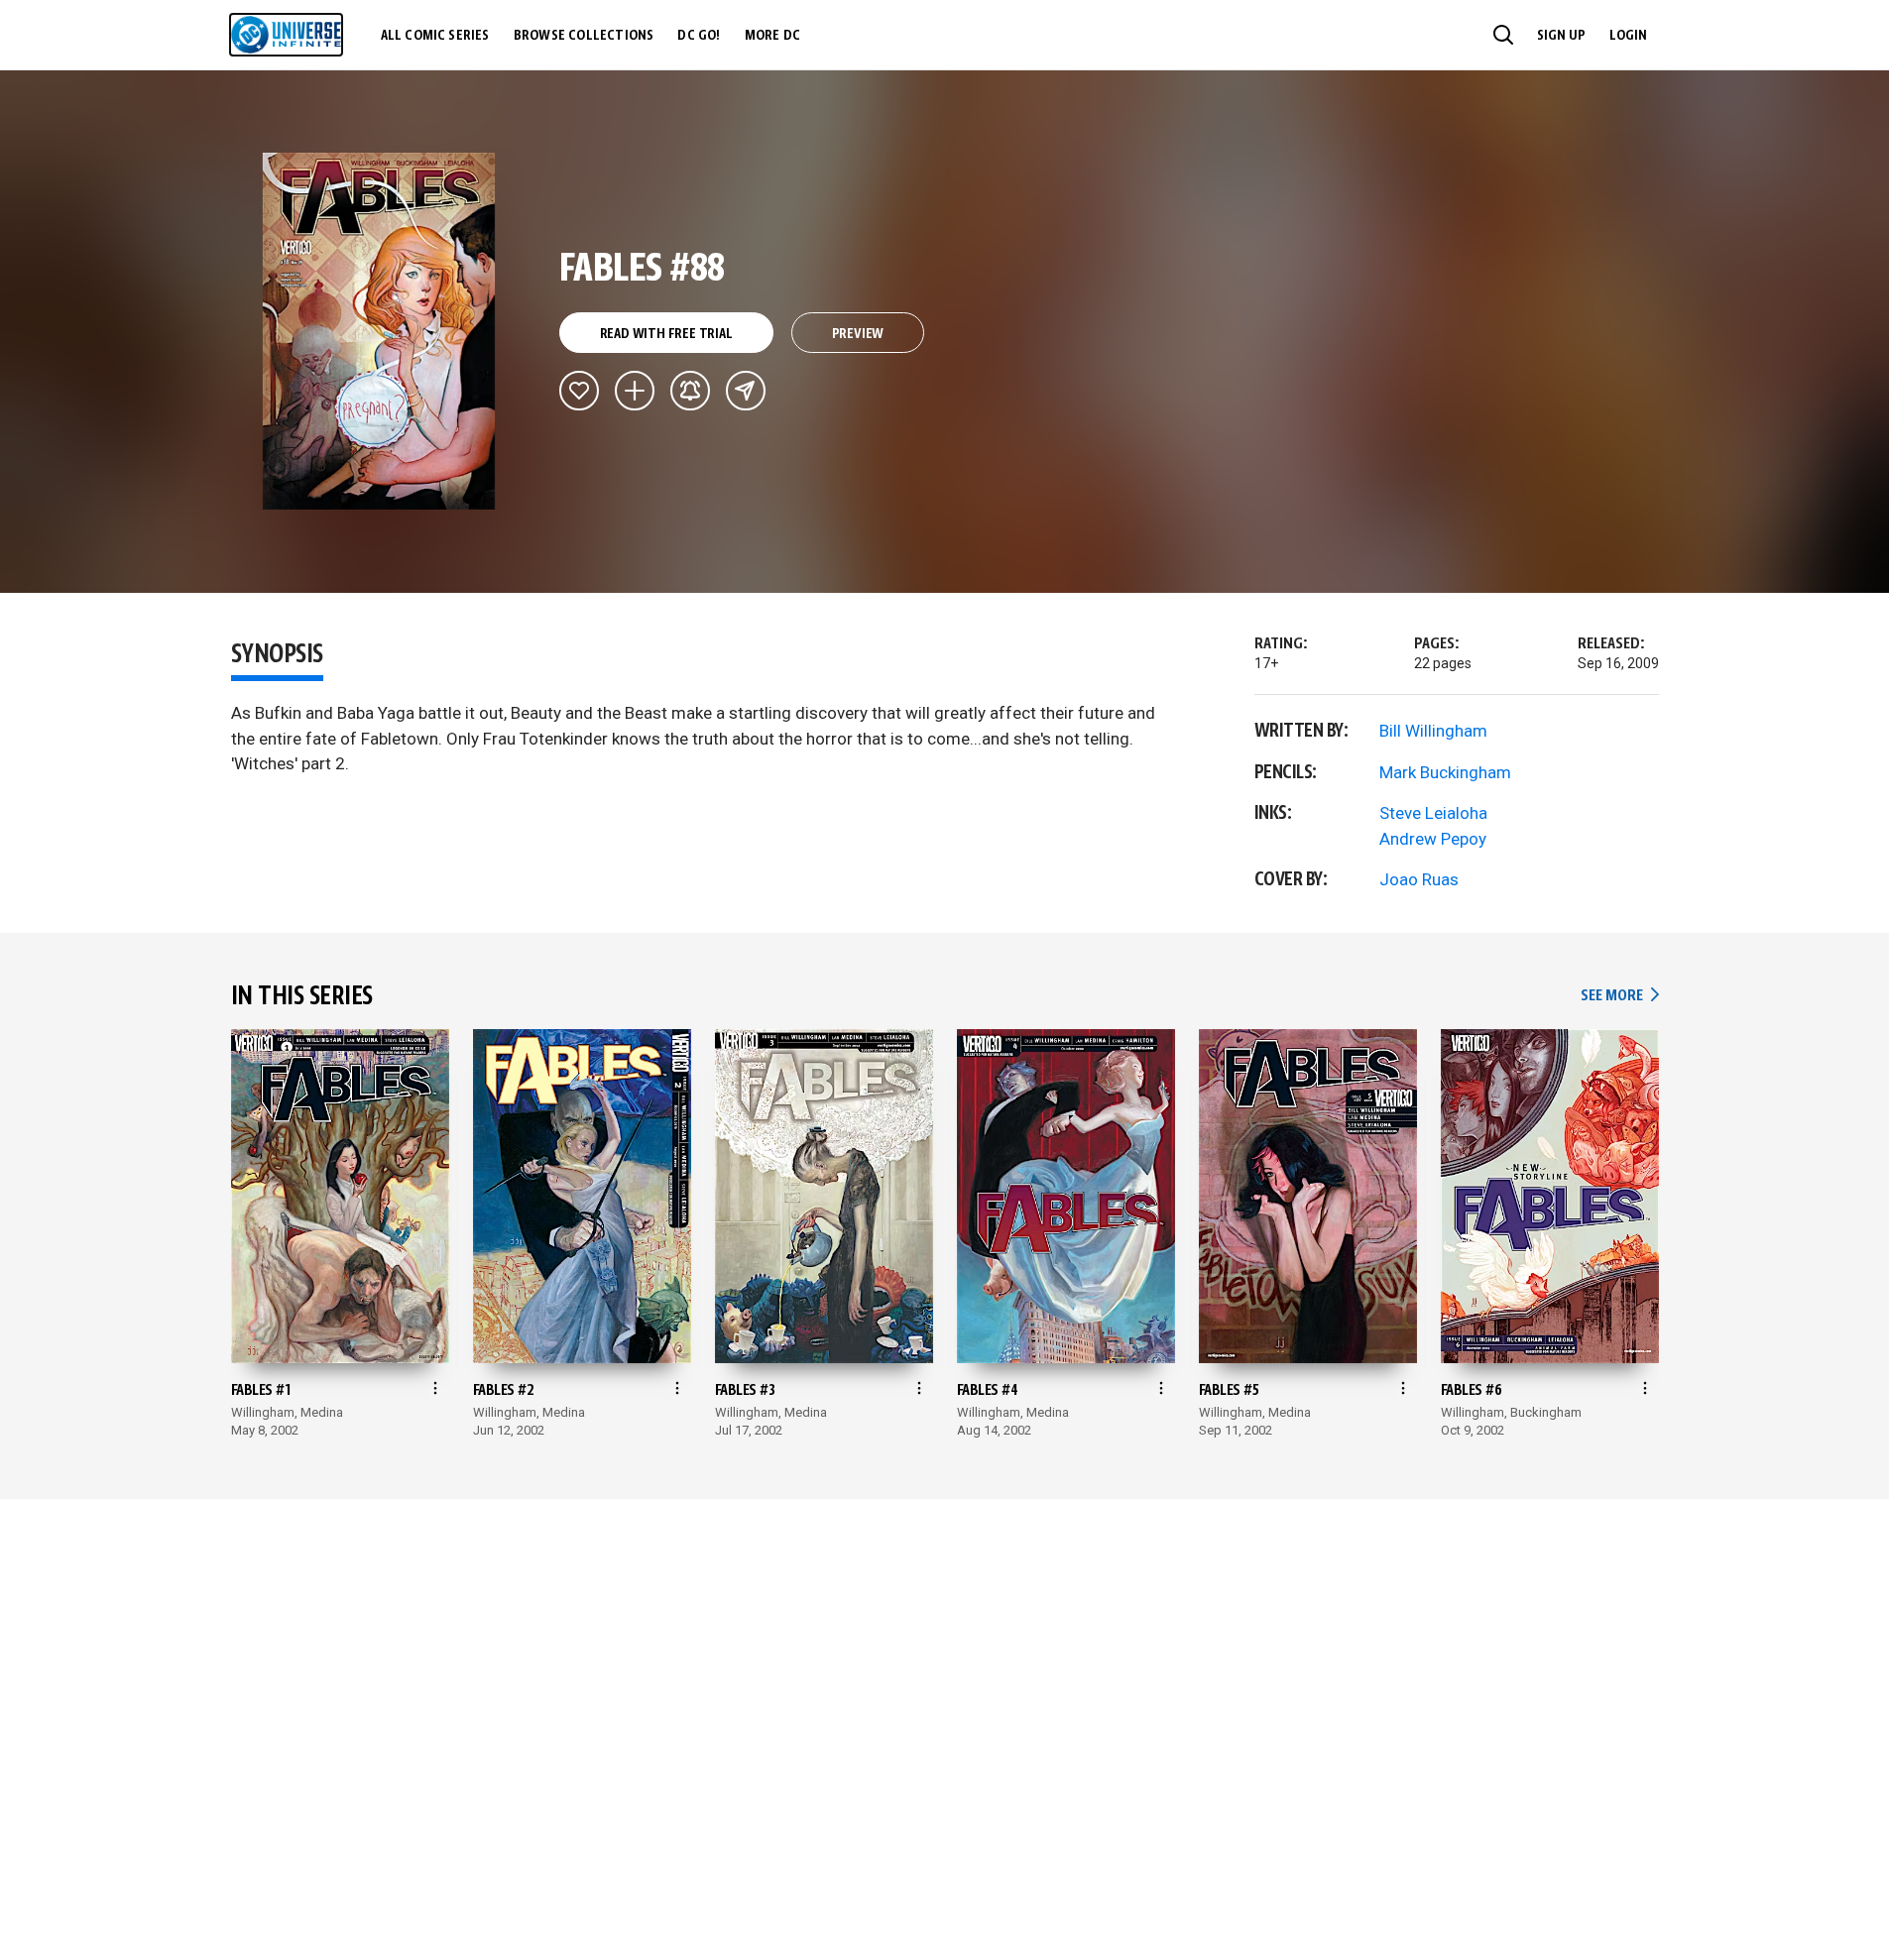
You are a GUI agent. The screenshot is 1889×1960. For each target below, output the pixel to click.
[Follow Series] (690, 391)
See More (1619, 996)
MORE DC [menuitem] (772, 36)
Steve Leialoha (1433, 813)
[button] (1503, 35)
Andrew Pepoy (1433, 839)
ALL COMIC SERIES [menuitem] (435, 36)
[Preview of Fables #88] (379, 331)
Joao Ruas (1419, 879)
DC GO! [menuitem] (699, 36)
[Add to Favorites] (579, 391)
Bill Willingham (1433, 731)
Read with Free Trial (666, 334)
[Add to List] (635, 391)
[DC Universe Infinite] (286, 35)
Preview (858, 334)
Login (1628, 36)
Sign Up (1561, 36)
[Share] (746, 391)
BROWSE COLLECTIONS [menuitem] (584, 36)
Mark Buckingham (1445, 772)
